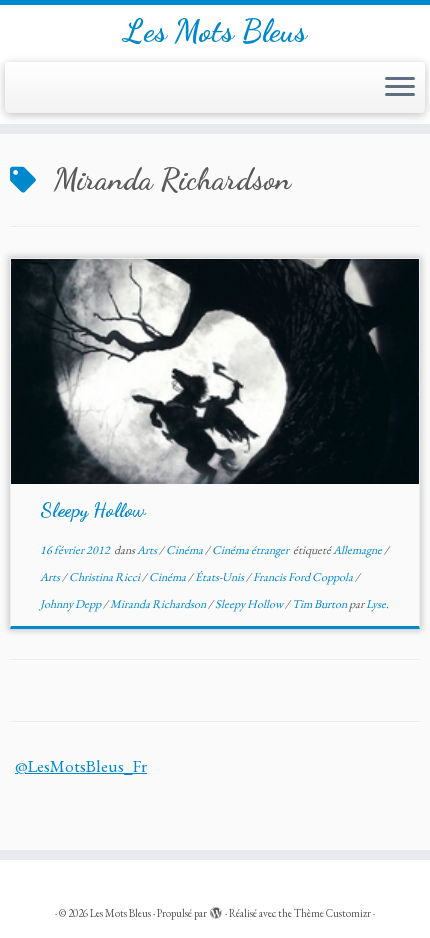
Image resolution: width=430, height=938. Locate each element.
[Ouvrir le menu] (400, 88)
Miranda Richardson (159, 604)
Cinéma (185, 550)
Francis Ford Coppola (304, 577)
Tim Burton (320, 604)
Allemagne (358, 550)
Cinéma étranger (251, 550)
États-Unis (220, 577)
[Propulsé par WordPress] (216, 910)
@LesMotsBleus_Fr (81, 766)
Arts (148, 550)
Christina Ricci (105, 577)
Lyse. (377, 604)
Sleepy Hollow (93, 510)
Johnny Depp (71, 604)
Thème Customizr (332, 913)
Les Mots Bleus (215, 31)
